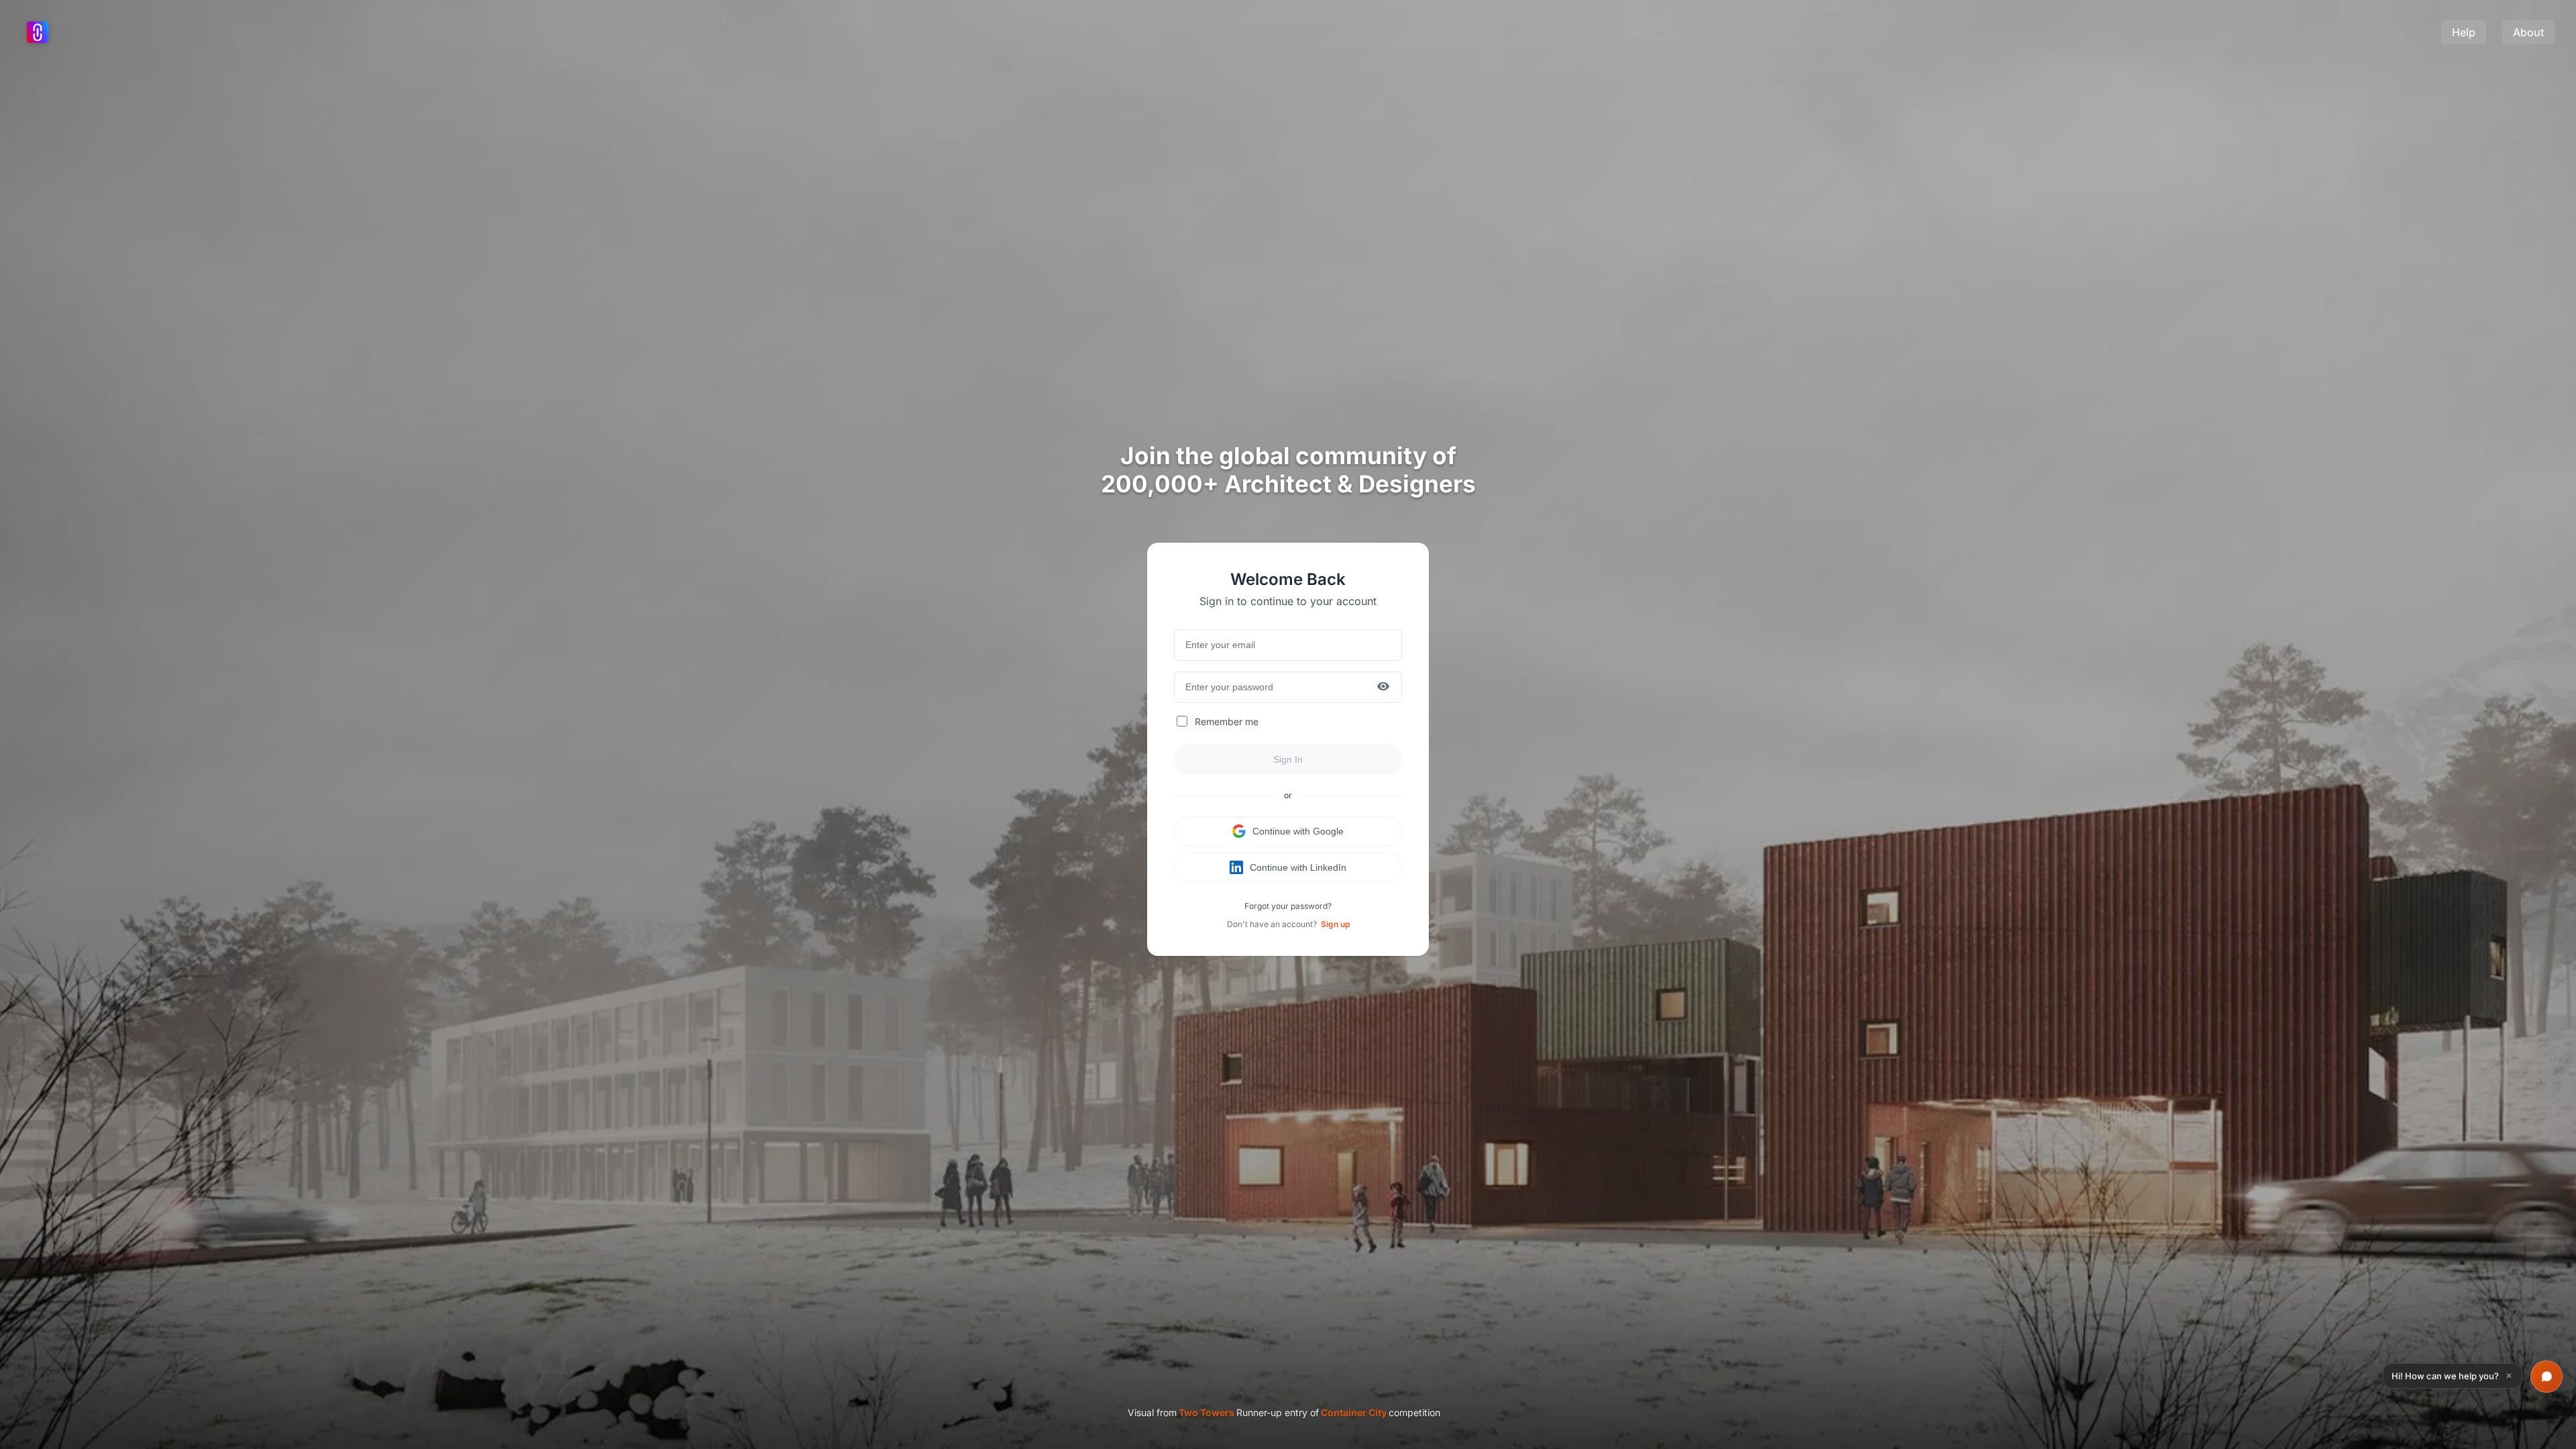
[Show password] (1383, 687)
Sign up (1335, 924)
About (2528, 32)
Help (2464, 32)
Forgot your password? (1288, 906)
